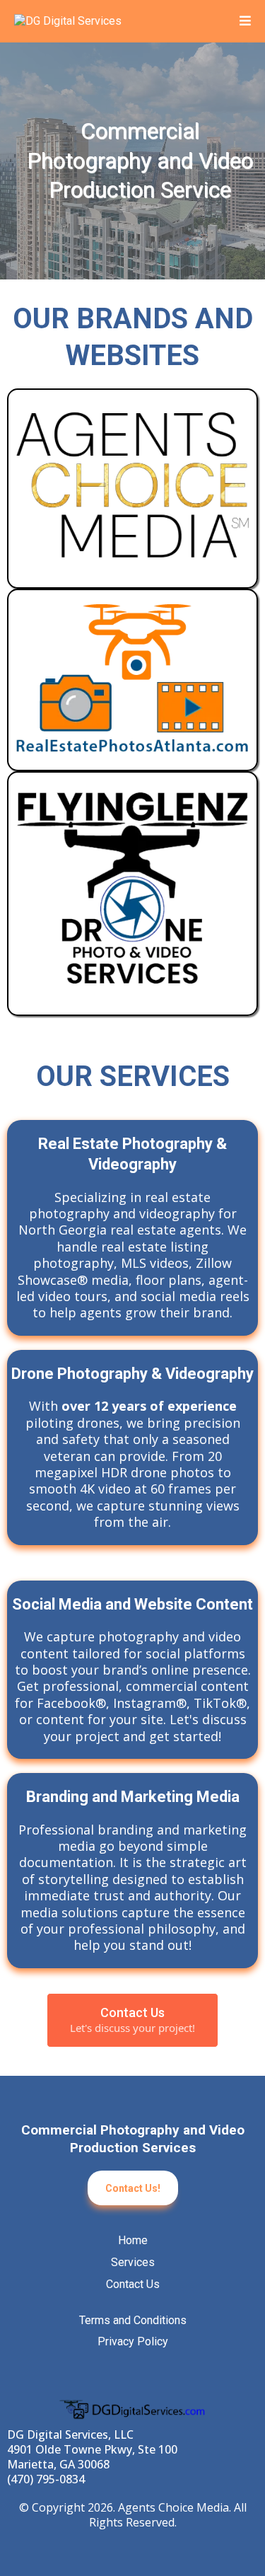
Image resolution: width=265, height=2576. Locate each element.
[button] (245, 22)
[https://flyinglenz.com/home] (132, 894)
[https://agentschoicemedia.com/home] (132, 489)
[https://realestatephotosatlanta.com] (132, 680)
